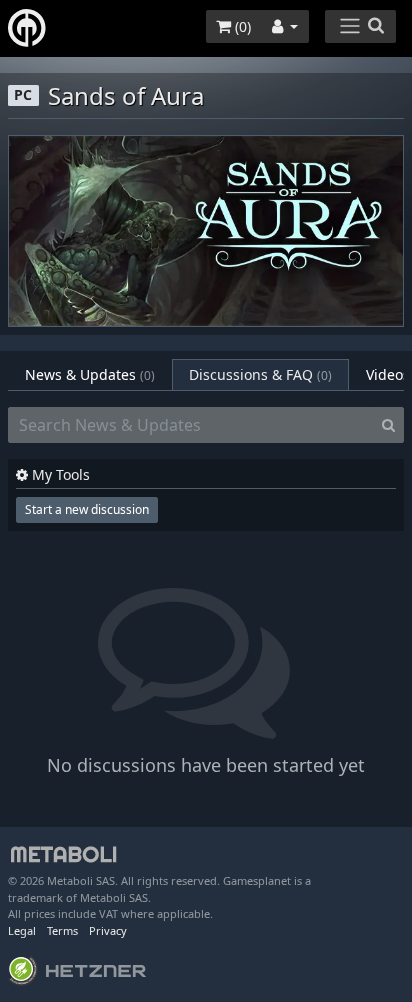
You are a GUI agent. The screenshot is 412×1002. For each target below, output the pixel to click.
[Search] (388, 425)
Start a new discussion (87, 509)
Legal (22, 930)
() (241, 26)
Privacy (108, 930)
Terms (62, 930)
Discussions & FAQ (260, 374)
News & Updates (90, 374)
